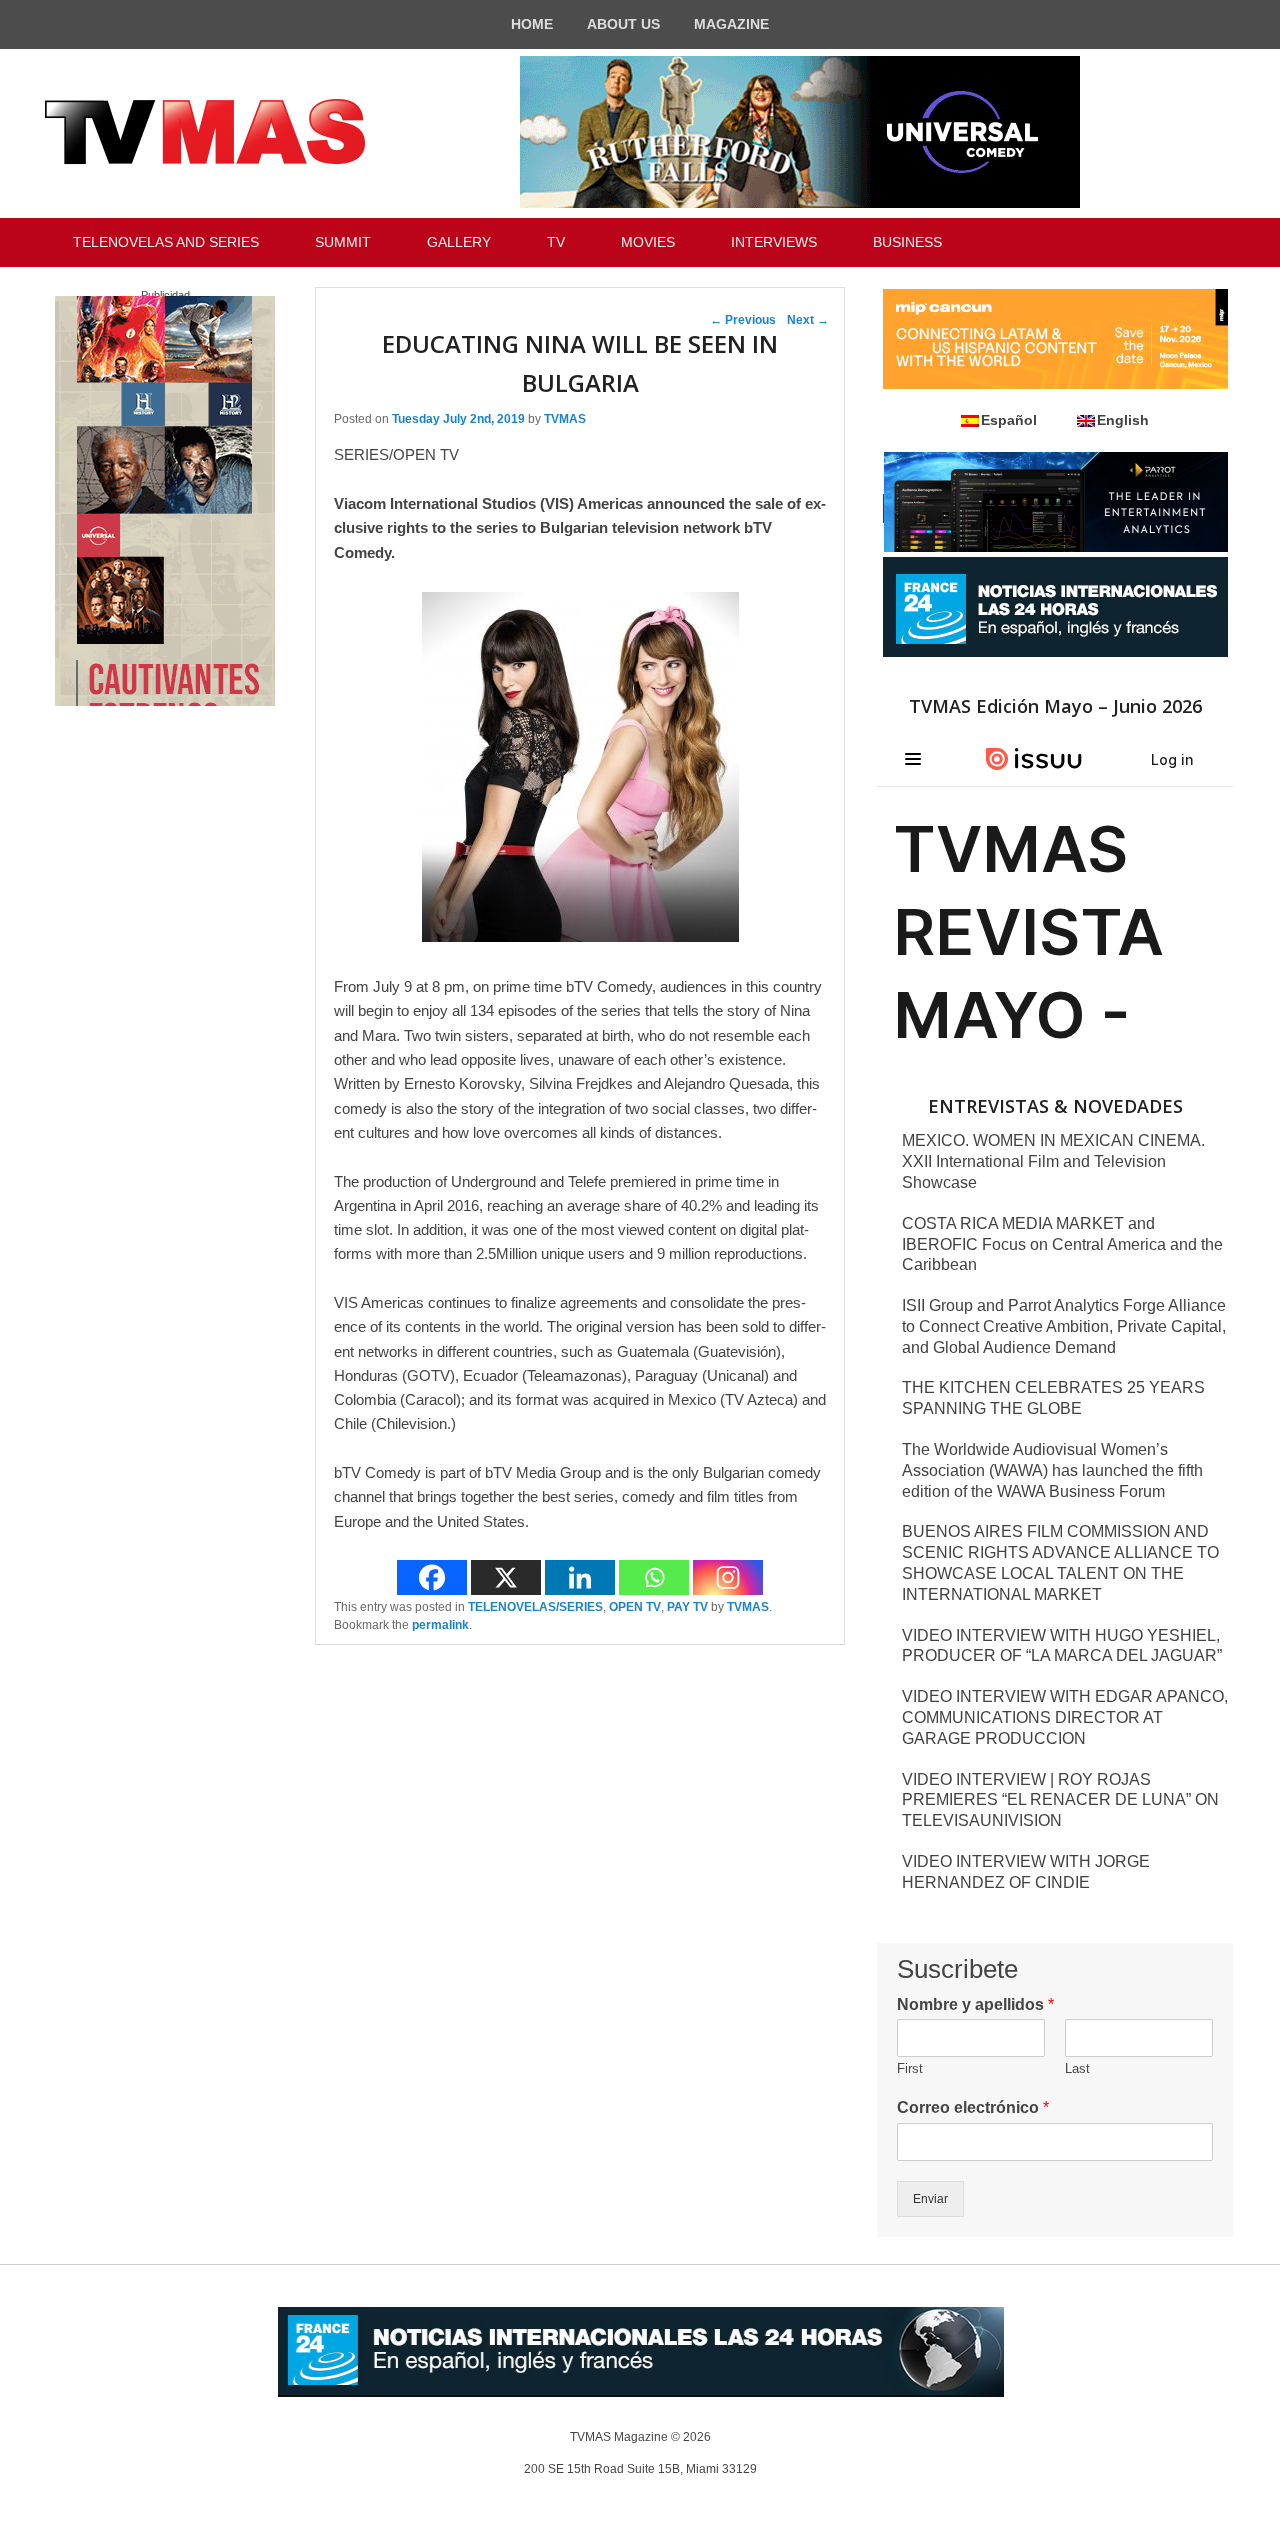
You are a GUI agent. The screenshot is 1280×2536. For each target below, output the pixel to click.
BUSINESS (907, 242)
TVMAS (565, 419)
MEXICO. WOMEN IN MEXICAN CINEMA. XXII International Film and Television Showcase (1053, 1161)
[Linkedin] (580, 1577)
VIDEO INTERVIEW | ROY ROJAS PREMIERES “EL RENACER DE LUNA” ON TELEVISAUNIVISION (1060, 1800)
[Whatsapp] (654, 1577)
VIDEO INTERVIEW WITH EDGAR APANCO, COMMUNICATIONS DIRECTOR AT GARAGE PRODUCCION (1065, 1717)
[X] (506, 1577)
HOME (532, 24)
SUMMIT (343, 242)
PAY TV (687, 1607)
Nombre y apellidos (975, 2004)
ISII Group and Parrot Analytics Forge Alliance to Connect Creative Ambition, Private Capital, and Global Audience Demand (1064, 1326)
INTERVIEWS (774, 242)
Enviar (930, 2199)
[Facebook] (432, 1577)
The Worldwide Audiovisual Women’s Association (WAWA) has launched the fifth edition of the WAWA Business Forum (1052, 1470)
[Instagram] (728, 1577)
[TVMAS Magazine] (205, 132)
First (910, 2068)
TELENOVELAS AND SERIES (166, 242)
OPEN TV (635, 1607)
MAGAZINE (731, 24)
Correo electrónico (973, 2107)
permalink (440, 1625)
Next (808, 320)
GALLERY (459, 242)
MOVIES (648, 242)
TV (556, 242)
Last (1077, 2068)
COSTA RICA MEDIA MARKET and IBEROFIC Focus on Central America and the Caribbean (1062, 1244)
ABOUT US (623, 24)
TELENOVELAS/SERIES (535, 1607)
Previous (743, 320)
